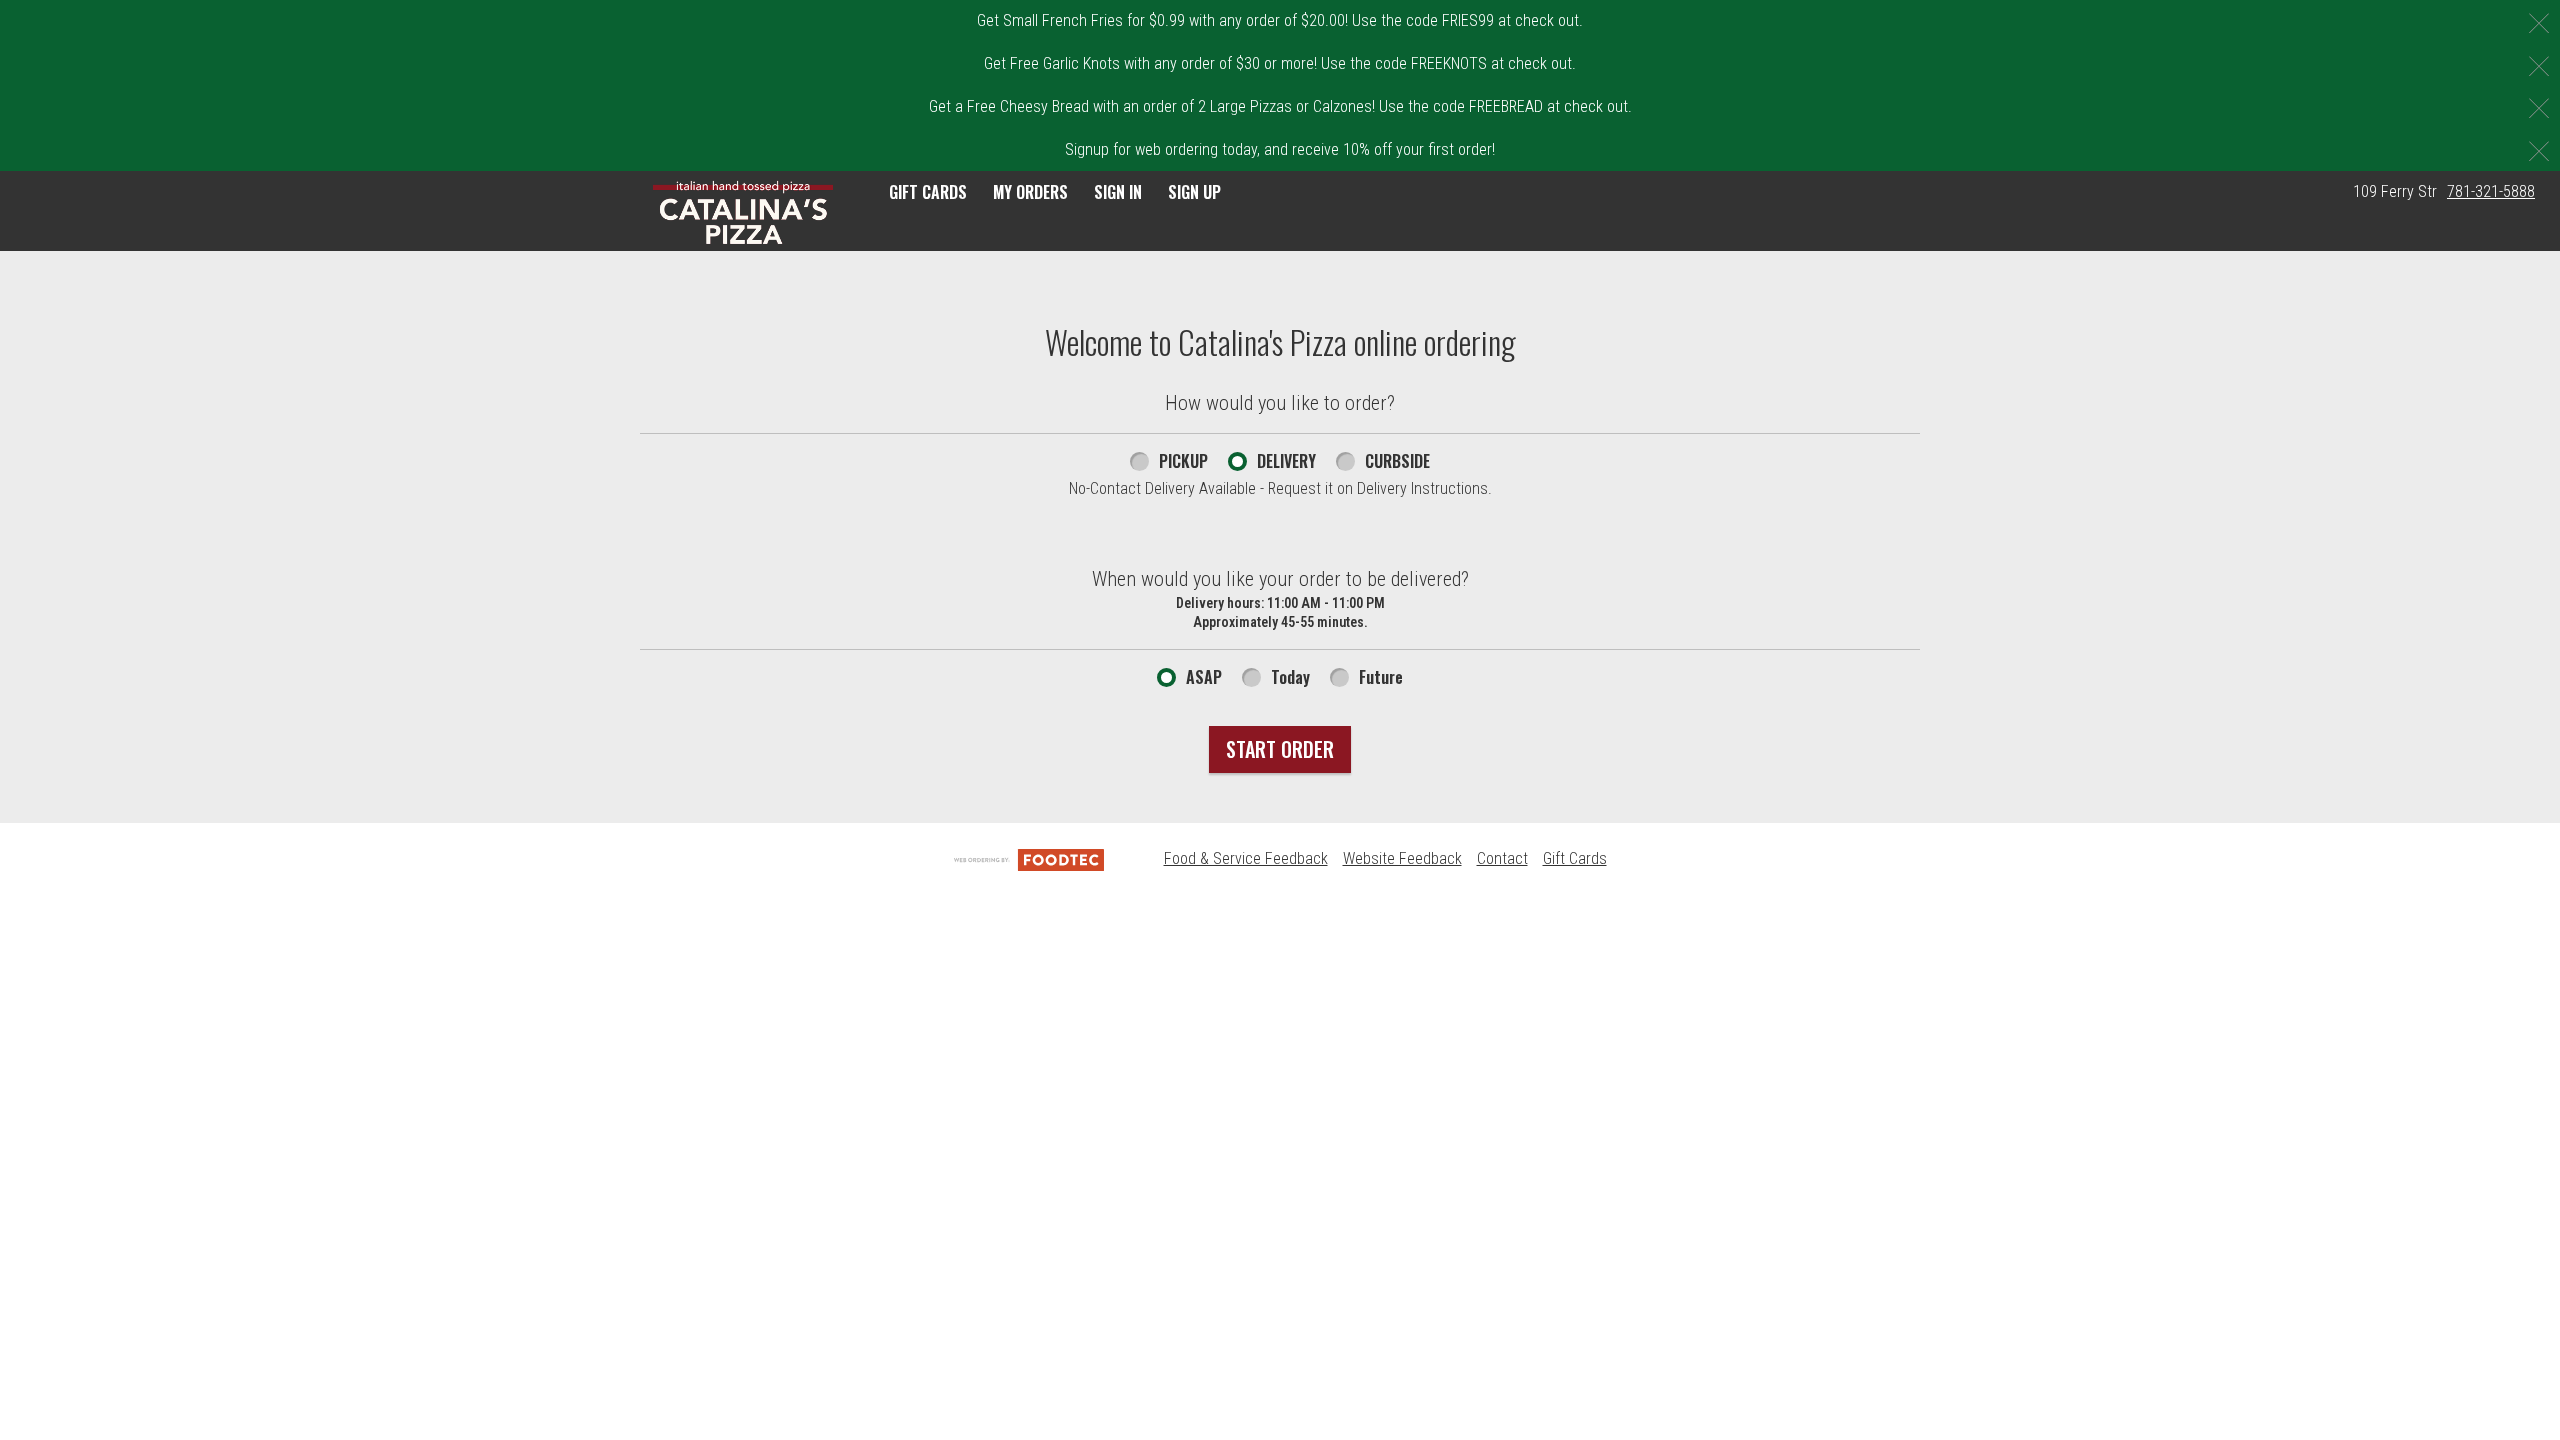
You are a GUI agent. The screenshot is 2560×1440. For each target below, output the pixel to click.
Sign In (1118, 192)
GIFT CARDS (928, 192)
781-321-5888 (2491, 191)
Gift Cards (1575, 858)
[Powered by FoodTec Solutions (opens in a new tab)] (1029, 858)
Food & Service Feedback (1246, 858)
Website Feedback (1402, 858)
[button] (743, 213)
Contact (1502, 858)
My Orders (1030, 192)
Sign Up (1194, 192)
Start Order (1280, 749)
